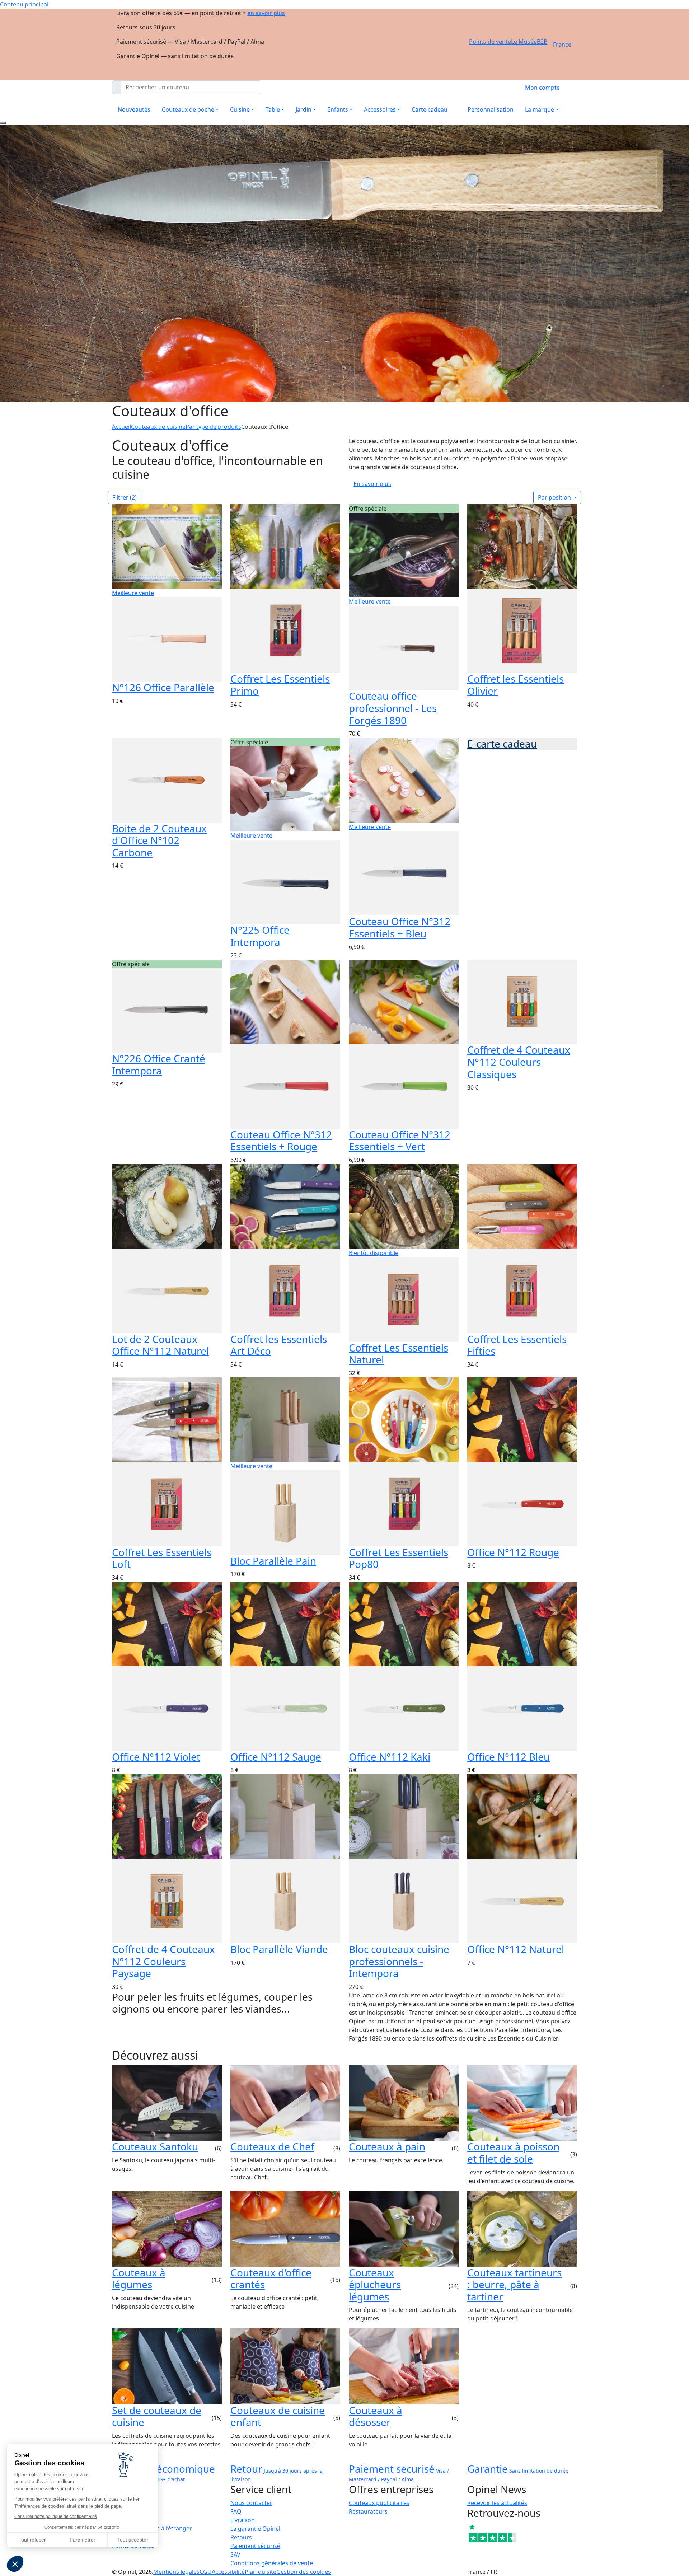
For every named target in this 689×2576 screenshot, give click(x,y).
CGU (206, 2572)
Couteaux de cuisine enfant (278, 2416)
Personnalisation (491, 109)
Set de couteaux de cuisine (157, 2416)
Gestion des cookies (304, 2572)
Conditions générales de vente (272, 2563)
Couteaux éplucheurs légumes (375, 2284)
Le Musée (524, 42)
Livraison (243, 2520)
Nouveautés (134, 109)
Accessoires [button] (380, 109)
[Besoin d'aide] (3, 123)
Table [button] (273, 109)
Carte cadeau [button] (430, 109)
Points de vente (490, 42)
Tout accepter (133, 2540)
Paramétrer (83, 2540)
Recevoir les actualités (497, 2503)
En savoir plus (372, 484)
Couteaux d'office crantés (271, 2278)
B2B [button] (542, 42)
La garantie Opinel (255, 2529)
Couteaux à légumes (139, 2278)
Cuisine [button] (240, 109)
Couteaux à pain (387, 2146)
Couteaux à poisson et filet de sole (513, 2153)
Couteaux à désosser (376, 2416)
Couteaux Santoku (155, 2146)
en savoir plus (266, 13)
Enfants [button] (338, 109)
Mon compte (542, 88)
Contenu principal (24, 4)
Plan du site (261, 2572)
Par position (555, 497)
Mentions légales (176, 2572)
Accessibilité (228, 2572)
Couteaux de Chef (272, 2146)
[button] (15, 2564)
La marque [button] (540, 109)
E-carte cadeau (502, 744)
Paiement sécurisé (255, 2546)
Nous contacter (251, 2503)
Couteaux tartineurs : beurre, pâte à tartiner (514, 2284)
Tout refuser (32, 2540)
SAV (235, 2554)
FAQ (236, 2511)
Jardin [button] (304, 109)
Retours (241, 2537)
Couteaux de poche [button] (188, 109)
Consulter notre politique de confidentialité (56, 2516)
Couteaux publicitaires (379, 2503)
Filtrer (125, 497)
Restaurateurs (368, 2511)
